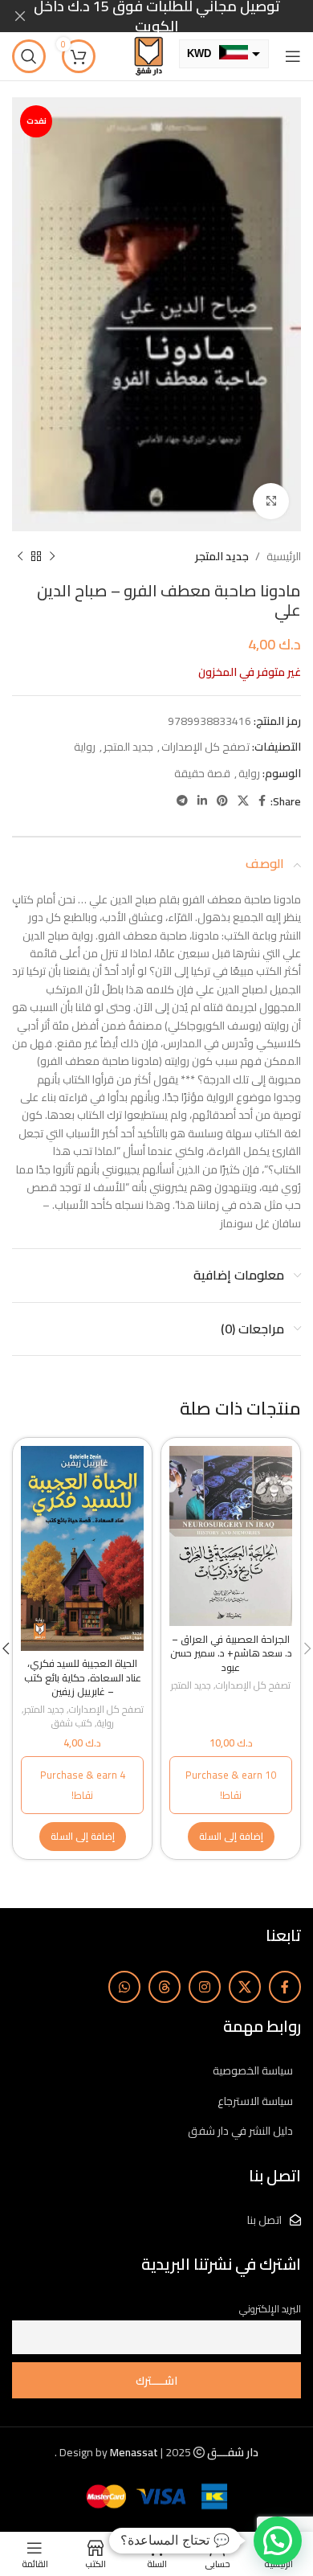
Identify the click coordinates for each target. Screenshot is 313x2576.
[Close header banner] (20, 16)
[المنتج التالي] (20, 556)
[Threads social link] (165, 1987)
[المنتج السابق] (52, 556)
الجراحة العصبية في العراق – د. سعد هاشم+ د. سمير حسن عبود (231, 1653)
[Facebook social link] (262, 801)
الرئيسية (284, 556)
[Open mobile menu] (293, 56)
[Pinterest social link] (222, 801)
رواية (85, 747)
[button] (231, 1837)
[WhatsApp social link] (124, 1987)
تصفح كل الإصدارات (205, 747)
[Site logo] (148, 55)
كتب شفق (72, 1724)
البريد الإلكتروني (270, 2309)
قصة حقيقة (202, 773)
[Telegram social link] (182, 801)
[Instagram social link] (205, 1987)
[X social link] (243, 801)
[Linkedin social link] (202, 801)
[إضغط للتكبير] (271, 501)
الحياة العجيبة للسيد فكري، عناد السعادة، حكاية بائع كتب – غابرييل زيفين (83, 1677)
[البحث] (29, 56)
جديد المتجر (222, 556)
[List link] (156, 2070)
